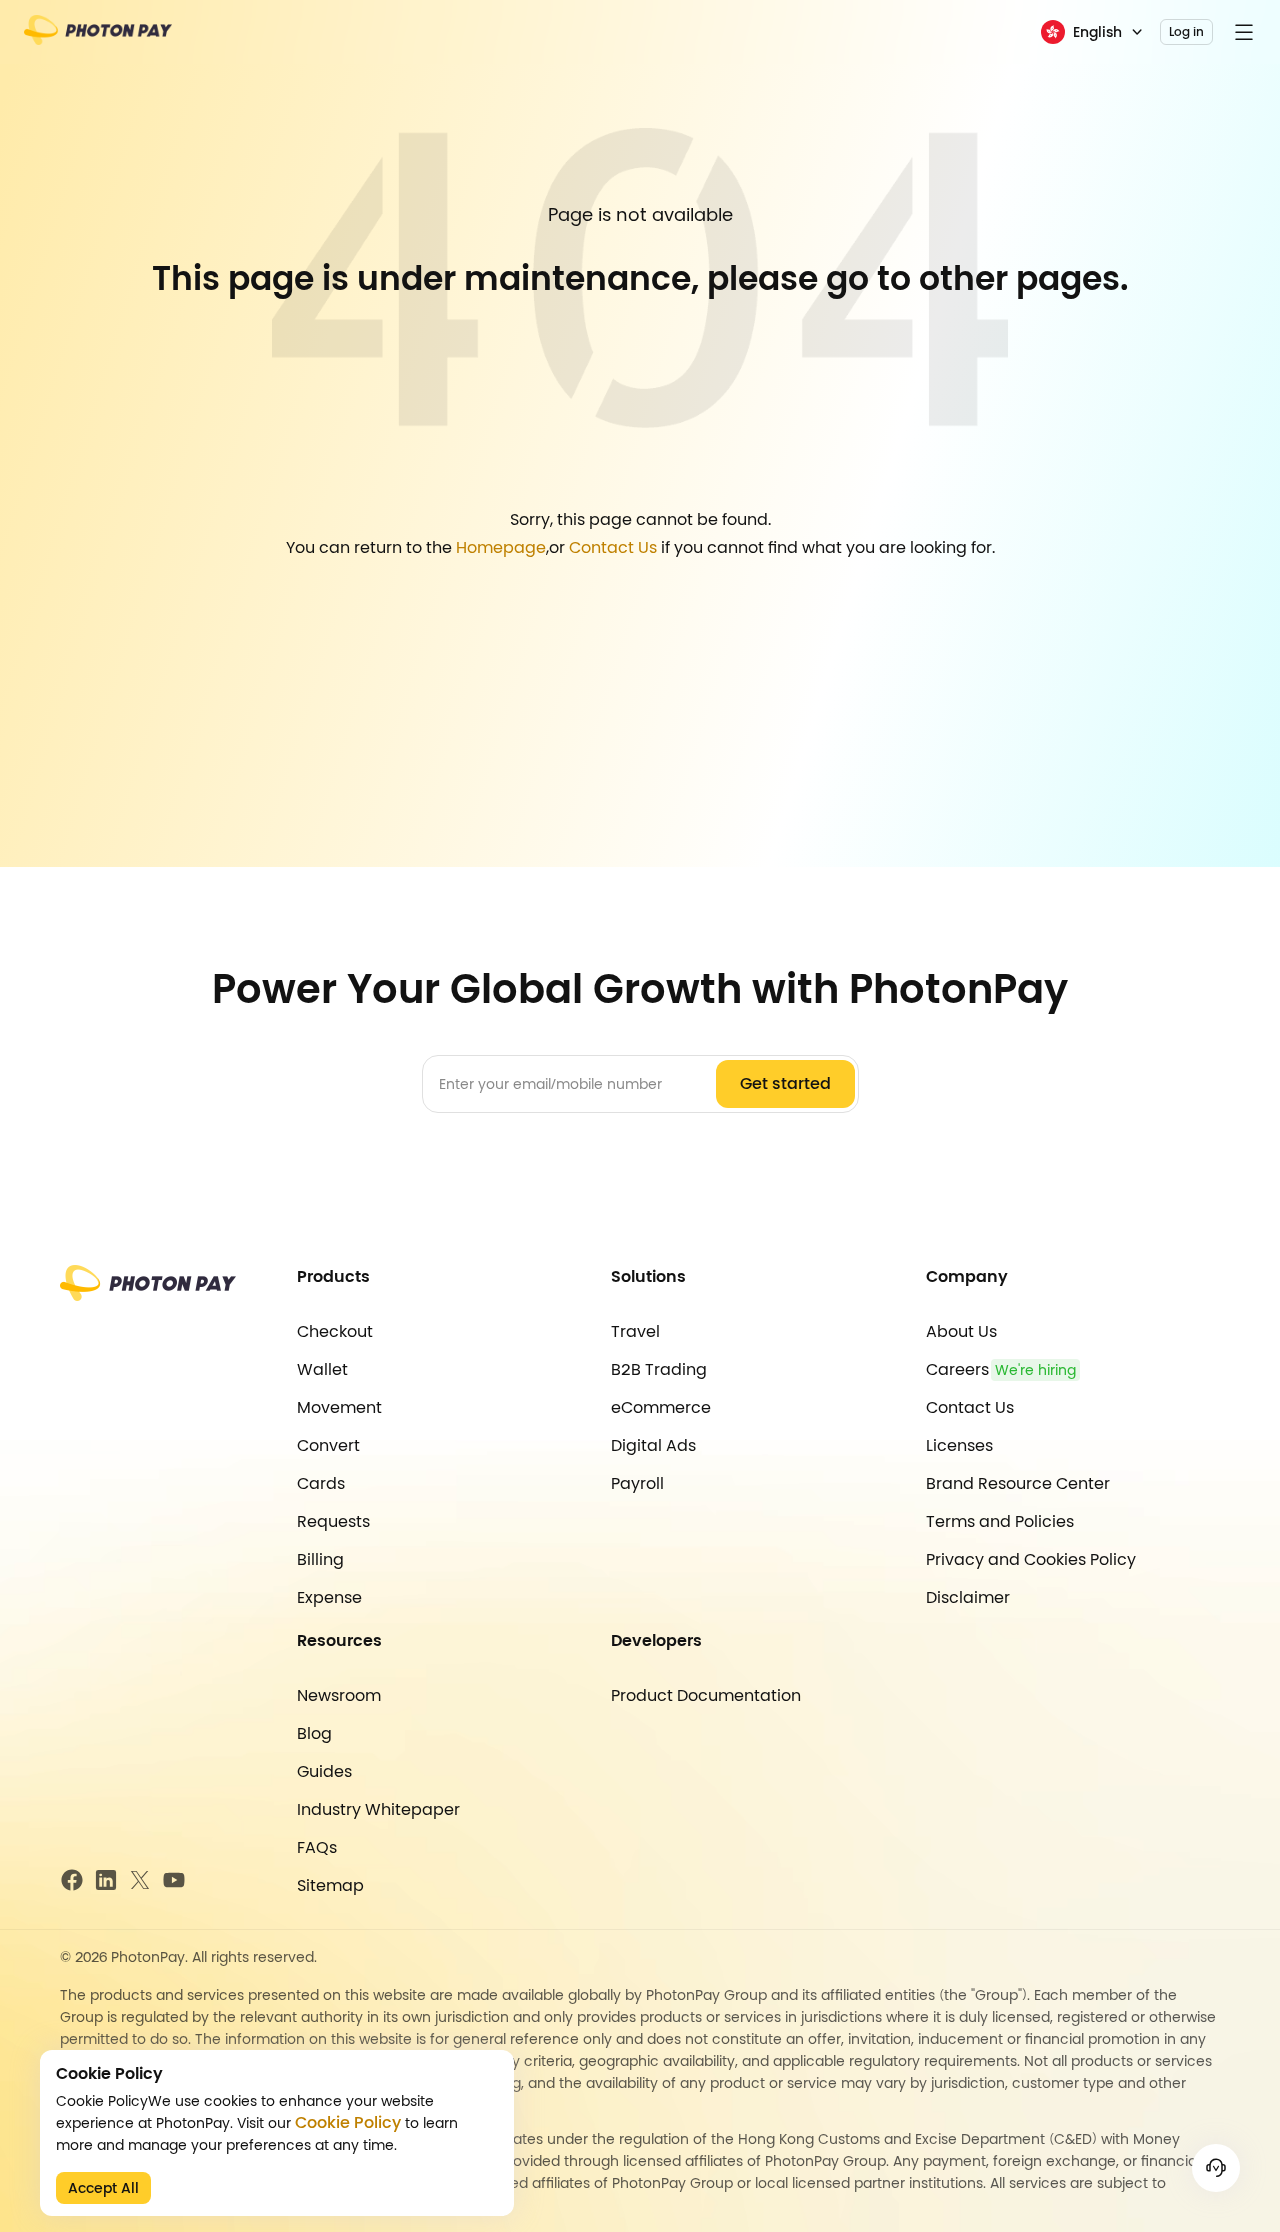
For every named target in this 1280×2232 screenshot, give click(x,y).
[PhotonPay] (98, 36)
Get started (785, 1083)
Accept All (103, 2188)
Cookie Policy (348, 2123)
